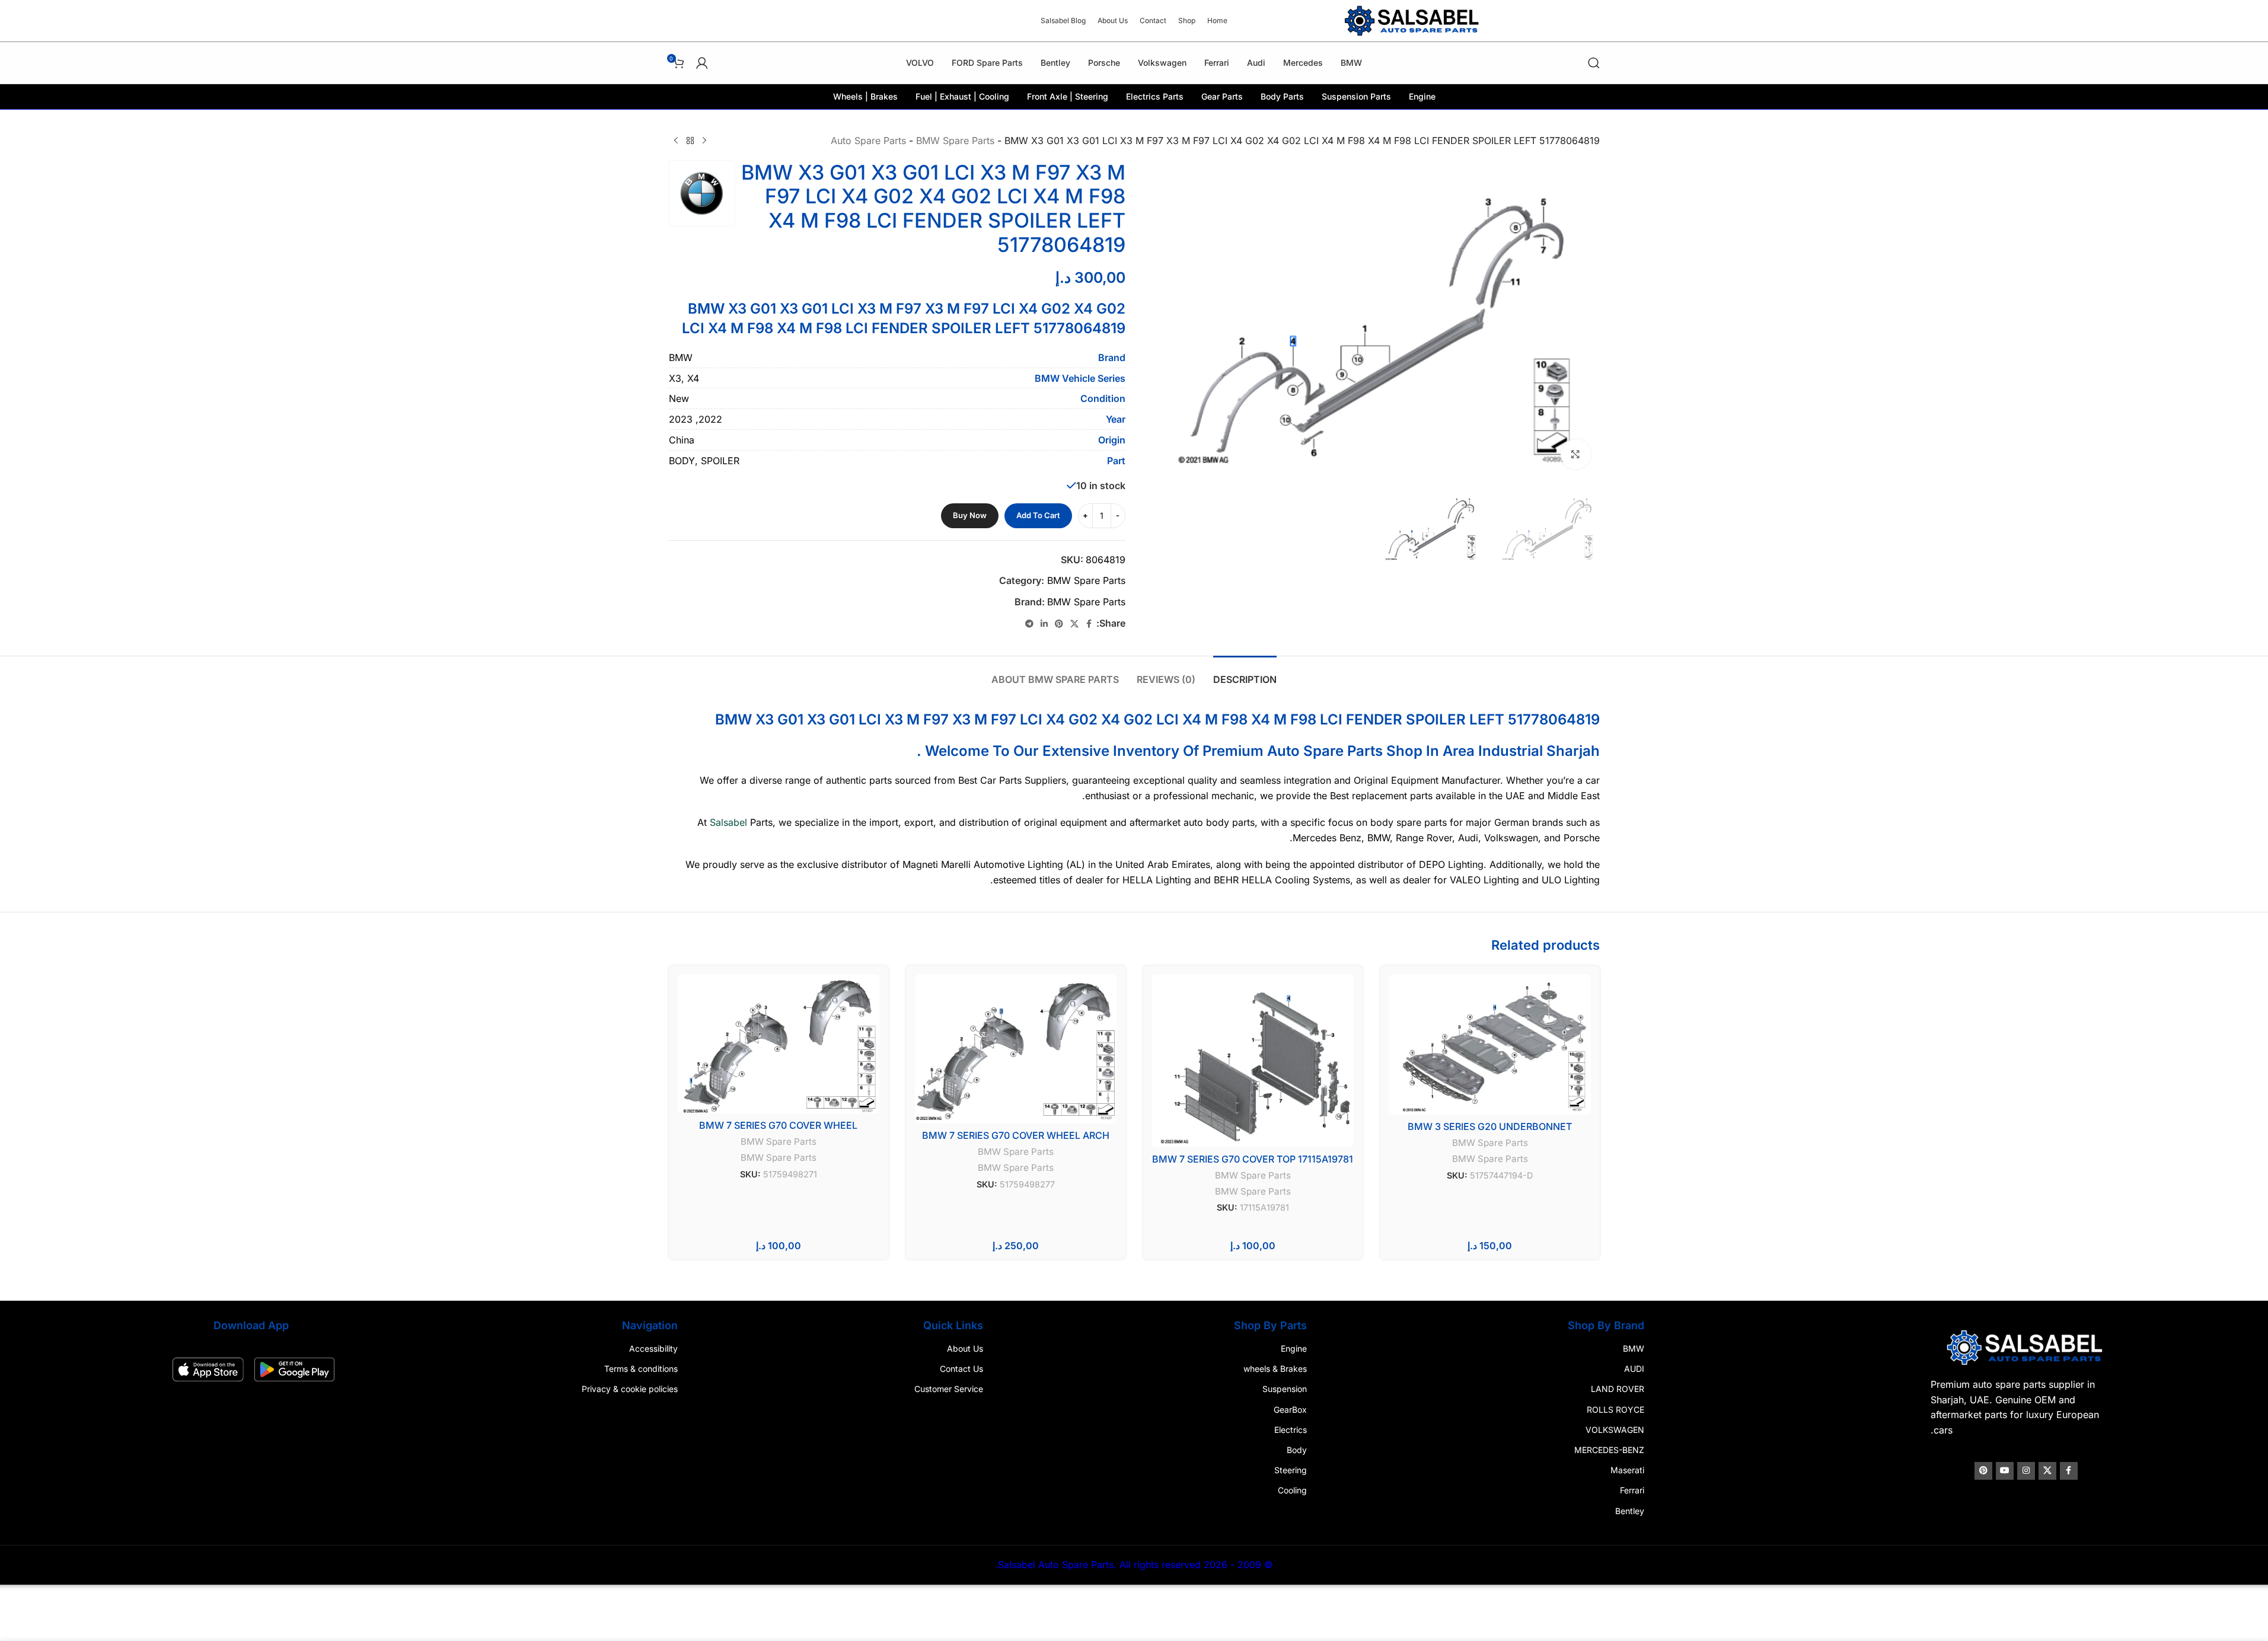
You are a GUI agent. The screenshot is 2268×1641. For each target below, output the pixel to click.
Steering (1290, 1470)
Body (1296, 1450)
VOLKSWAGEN (1613, 1430)
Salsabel (728, 822)
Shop (1404, 751)
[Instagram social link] (2023, 1471)
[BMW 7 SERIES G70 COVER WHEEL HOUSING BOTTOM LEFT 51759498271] (779, 1044)
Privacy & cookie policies (632, 1389)
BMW (1632, 1348)
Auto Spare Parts (868, 141)
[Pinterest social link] (1059, 624)
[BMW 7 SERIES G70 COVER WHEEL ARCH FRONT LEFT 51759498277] (1016, 1049)
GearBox (1290, 1409)
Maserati (1626, 1470)
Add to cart (1038, 515)
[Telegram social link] (1029, 624)
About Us (966, 1348)
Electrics (1290, 1430)
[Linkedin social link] (1044, 624)
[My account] (702, 63)
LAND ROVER (1616, 1389)
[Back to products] (690, 141)
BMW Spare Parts (955, 141)
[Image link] (2023, 1347)
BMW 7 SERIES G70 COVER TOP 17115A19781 (1253, 1159)
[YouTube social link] (2001, 1471)
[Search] (1594, 63)
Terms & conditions (643, 1369)
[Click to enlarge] (1575, 454)
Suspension (1284, 1389)
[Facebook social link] (1089, 624)
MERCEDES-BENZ (1607, 1450)
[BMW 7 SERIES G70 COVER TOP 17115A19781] (1253, 1061)
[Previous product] (704, 141)
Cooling (1292, 1491)
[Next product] (676, 141)
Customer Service (949, 1389)
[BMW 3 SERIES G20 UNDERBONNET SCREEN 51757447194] (1490, 1045)
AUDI (1632, 1369)
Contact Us (962, 1369)
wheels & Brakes (1275, 1369)
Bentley (1628, 1511)
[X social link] (1074, 624)
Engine (1293, 1348)
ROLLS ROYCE (1614, 1409)
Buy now (970, 515)
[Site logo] (1413, 20)
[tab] (1245, 674)
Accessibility (656, 1348)
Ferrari (1630, 1491)
